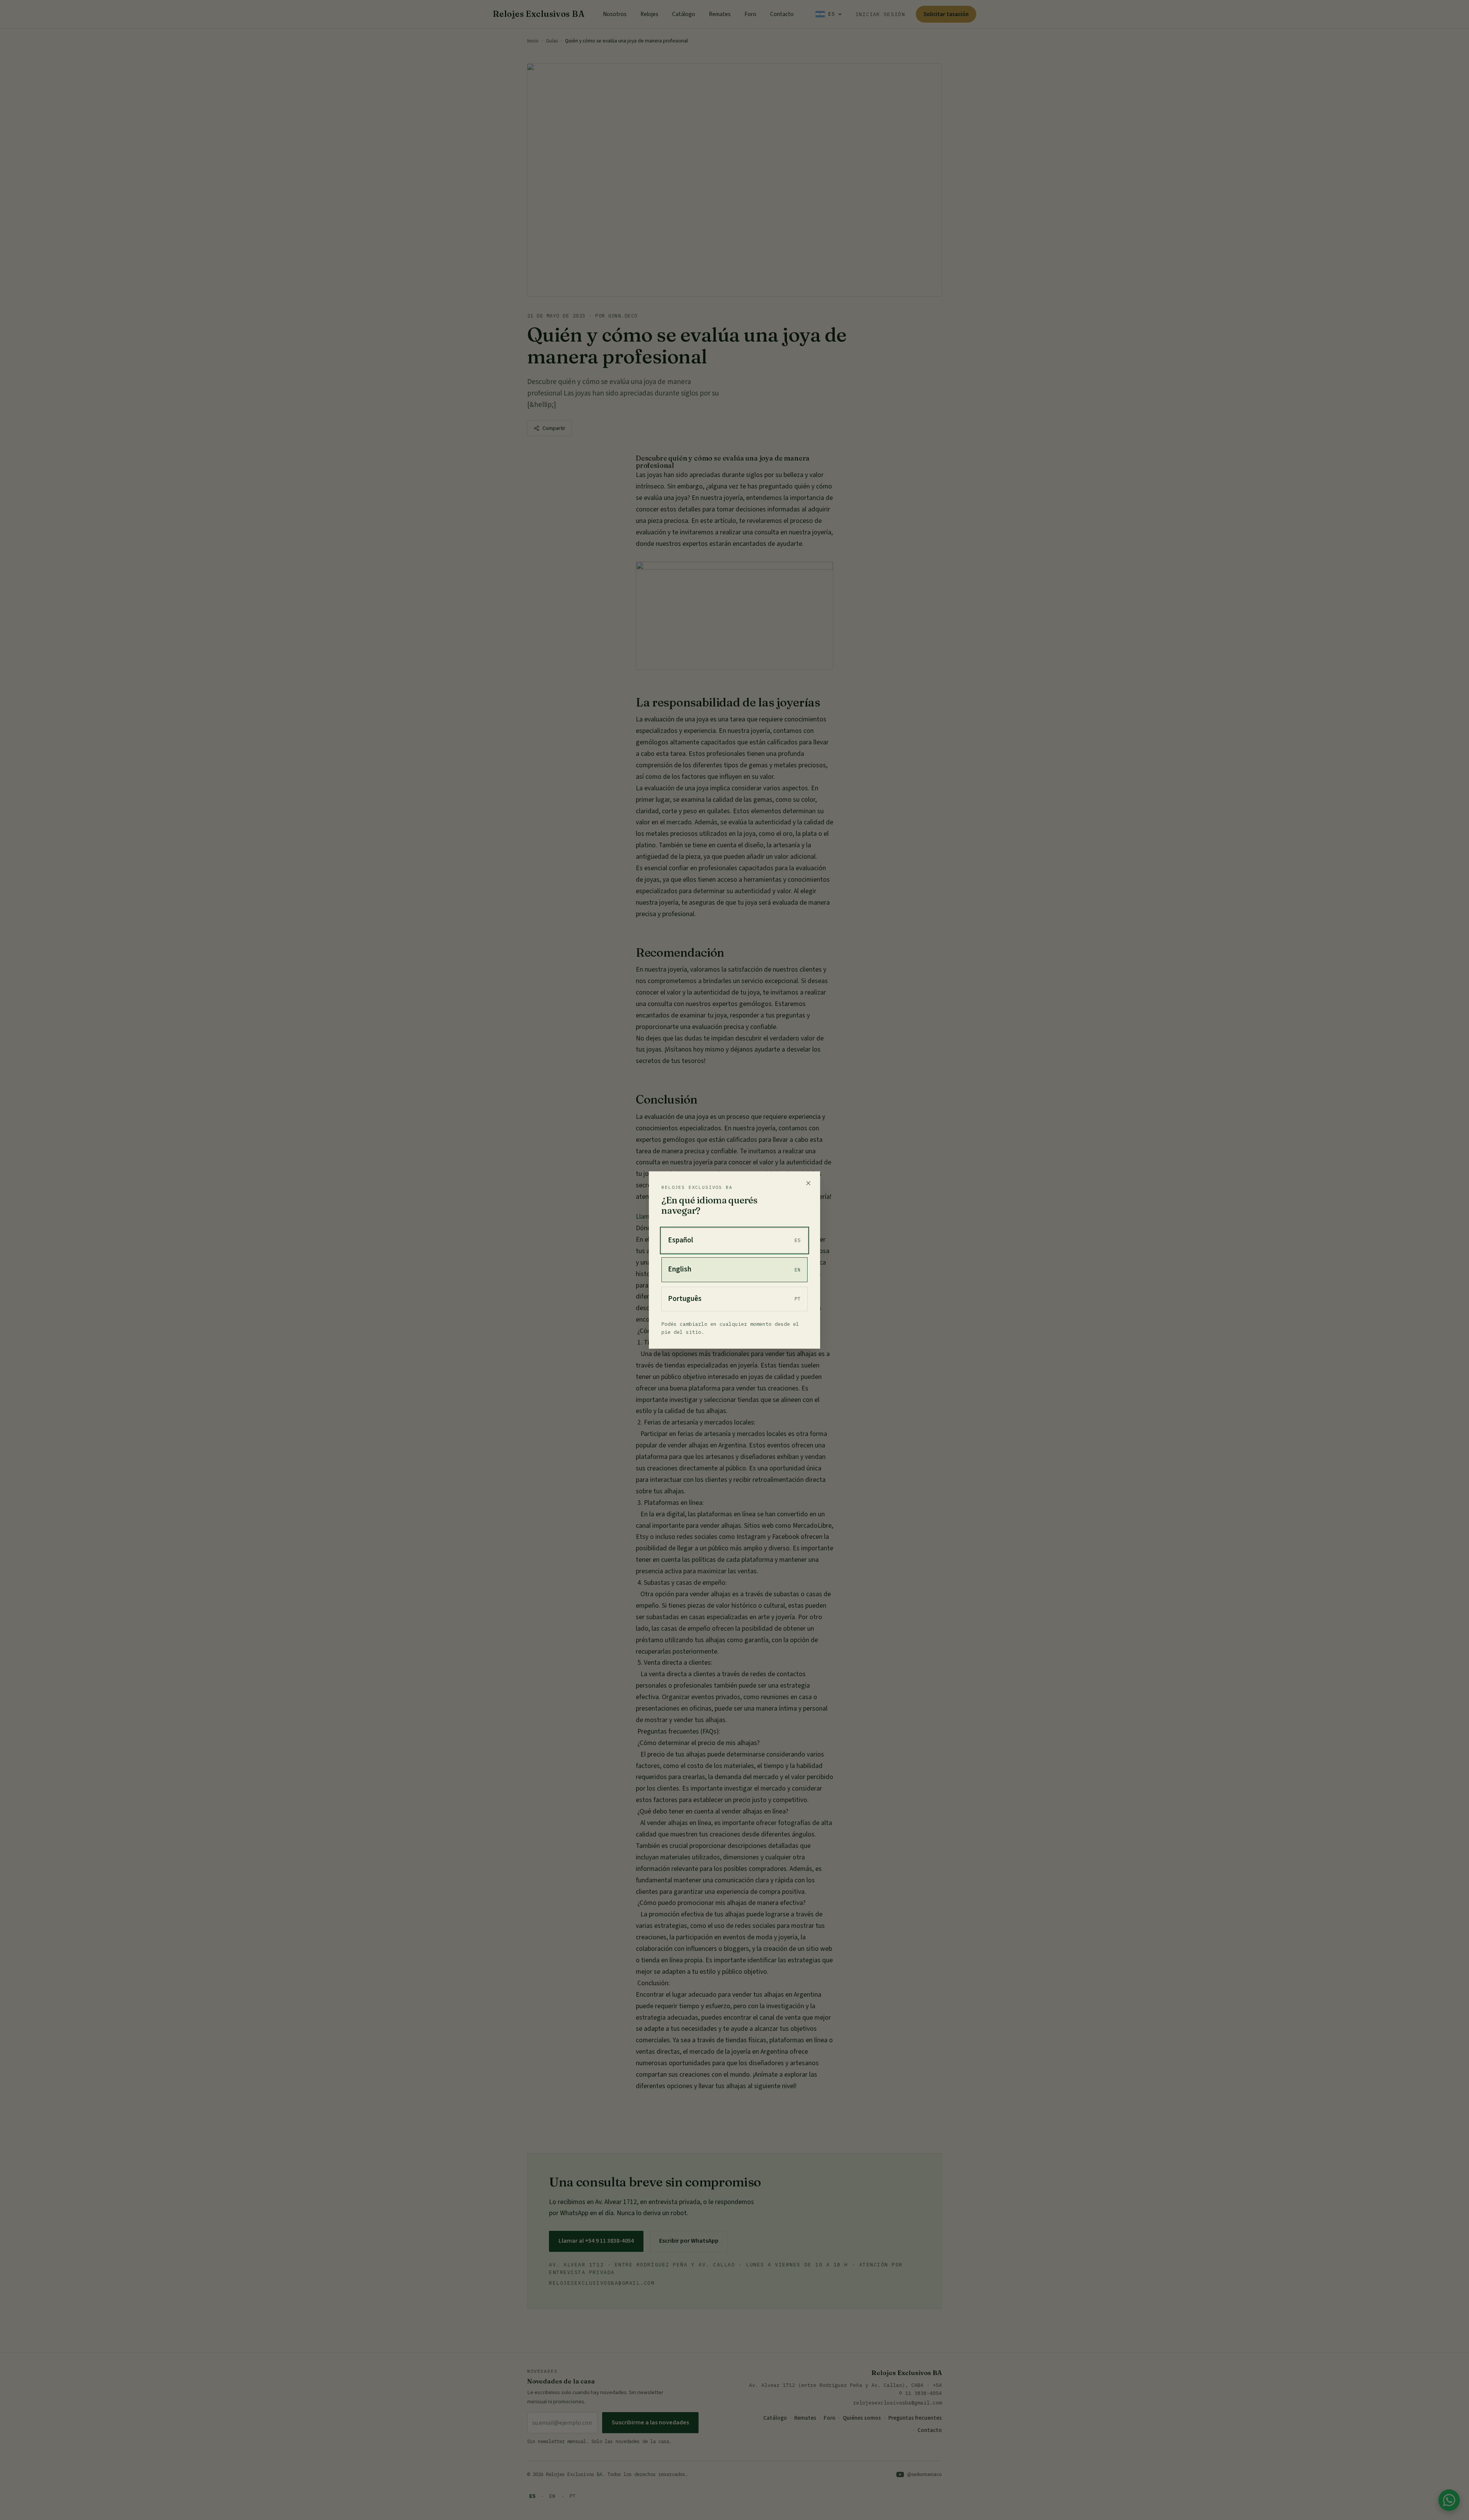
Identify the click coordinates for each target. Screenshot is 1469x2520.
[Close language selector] (808, 1183)
